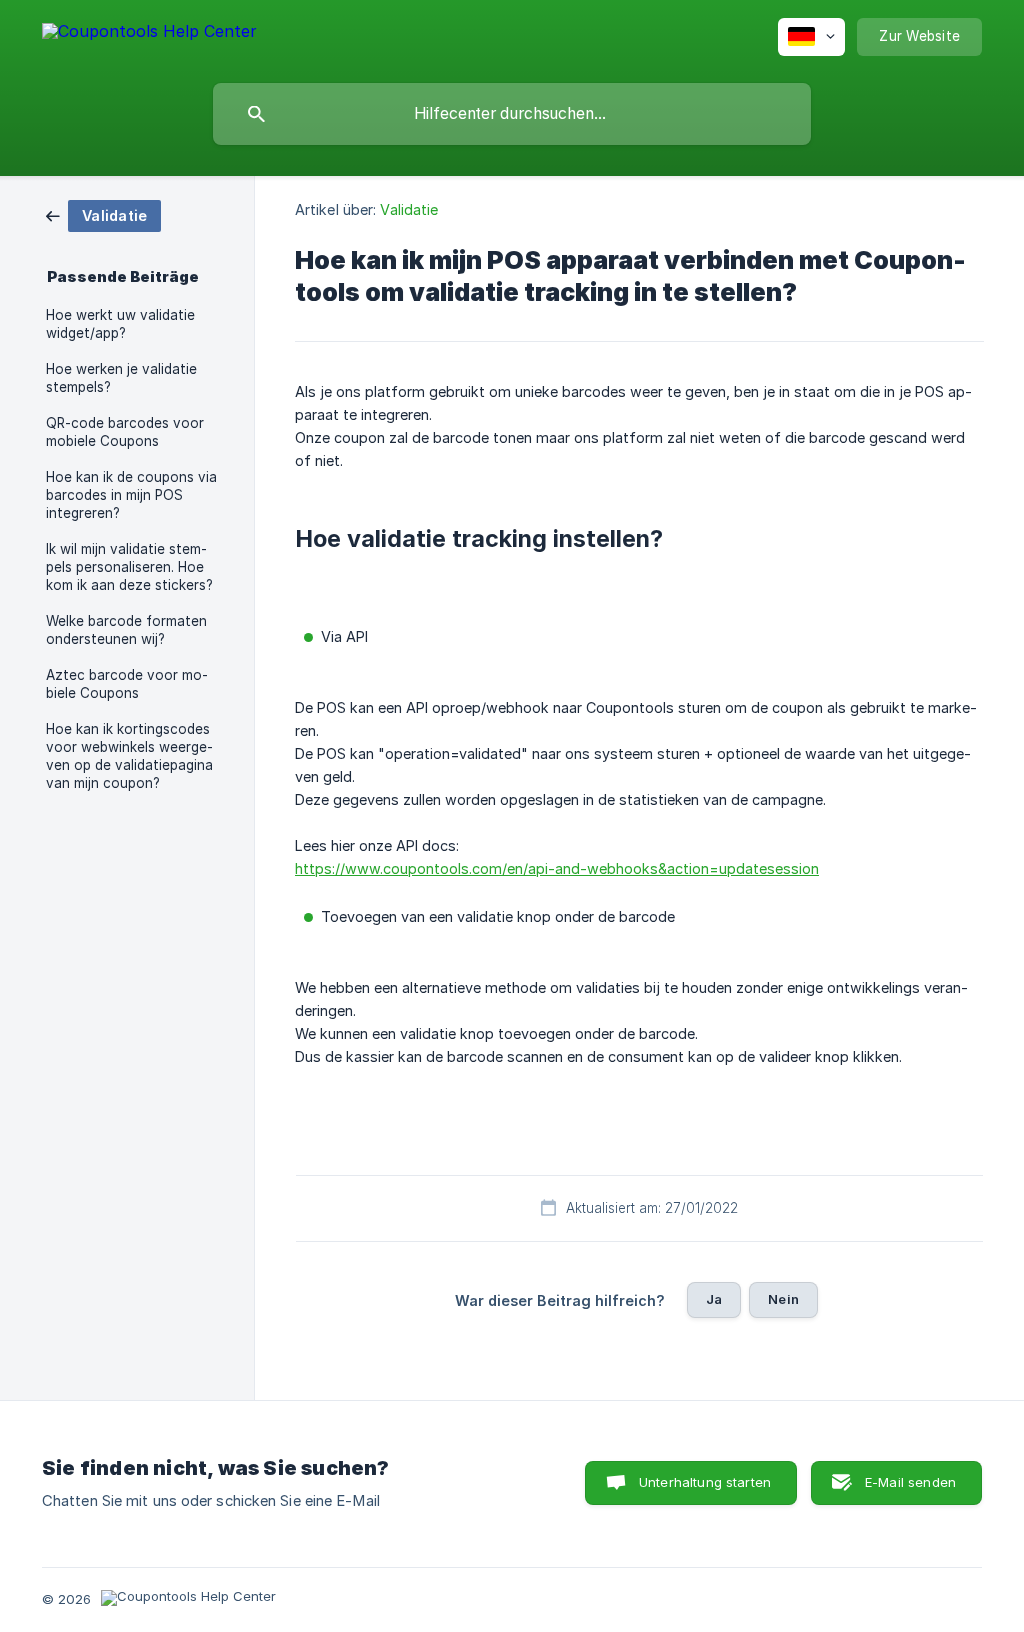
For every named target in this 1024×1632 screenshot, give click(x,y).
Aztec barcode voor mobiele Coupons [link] (127, 684)
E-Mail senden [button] (910, 1482)
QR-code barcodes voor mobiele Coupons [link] (125, 432)
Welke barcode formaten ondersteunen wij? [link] (126, 630)
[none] (149, 34)
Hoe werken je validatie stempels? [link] (121, 378)
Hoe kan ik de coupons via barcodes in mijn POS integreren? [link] (131, 495)
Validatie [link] (409, 209)
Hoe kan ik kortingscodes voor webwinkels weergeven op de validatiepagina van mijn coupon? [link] (129, 756)
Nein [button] (783, 1299)
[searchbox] (512, 114)
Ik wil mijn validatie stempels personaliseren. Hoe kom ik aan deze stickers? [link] (129, 567)
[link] (103, 214)
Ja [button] (714, 1299)
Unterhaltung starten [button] (705, 1482)
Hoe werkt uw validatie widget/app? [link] (120, 324)
